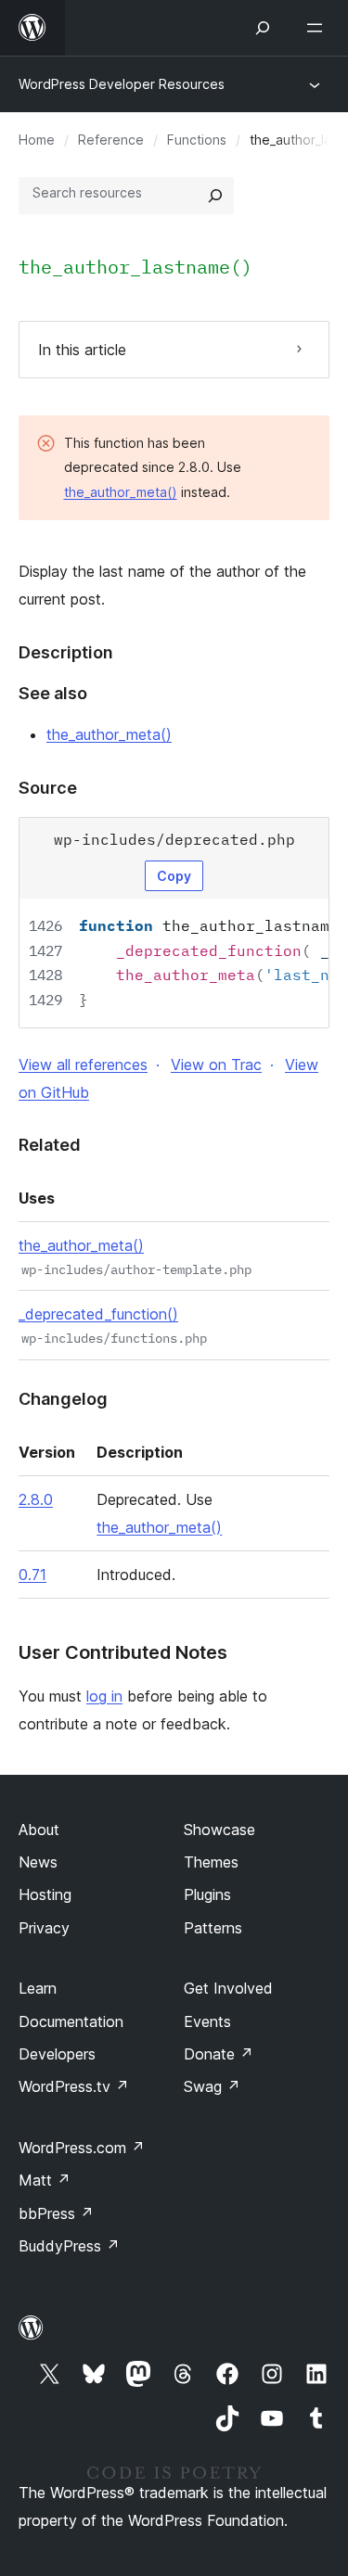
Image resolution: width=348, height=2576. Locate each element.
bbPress (56, 2213)
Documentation (71, 2021)
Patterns (213, 1928)
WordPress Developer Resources (122, 84)
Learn (38, 1988)
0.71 (32, 1575)
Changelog (63, 1399)
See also (53, 693)
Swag (212, 2086)
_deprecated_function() (98, 1314)
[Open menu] (318, 28)
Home (37, 140)
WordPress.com (82, 2148)
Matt (45, 2180)
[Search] (215, 196)
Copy (174, 876)
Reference (111, 140)
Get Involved (228, 1988)
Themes (211, 1862)
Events (207, 2021)
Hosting (45, 1894)
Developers (57, 2054)
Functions (197, 140)
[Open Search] (263, 28)
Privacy (44, 1928)
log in (104, 1696)
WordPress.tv (74, 2086)
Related (50, 1145)
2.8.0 (36, 1499)
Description (66, 652)
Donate (219, 2054)
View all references (83, 1065)
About (39, 1830)
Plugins (207, 1894)
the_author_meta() (121, 492)
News (38, 1862)
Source (48, 788)
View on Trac (216, 1065)
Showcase (219, 1830)
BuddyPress (69, 2246)
